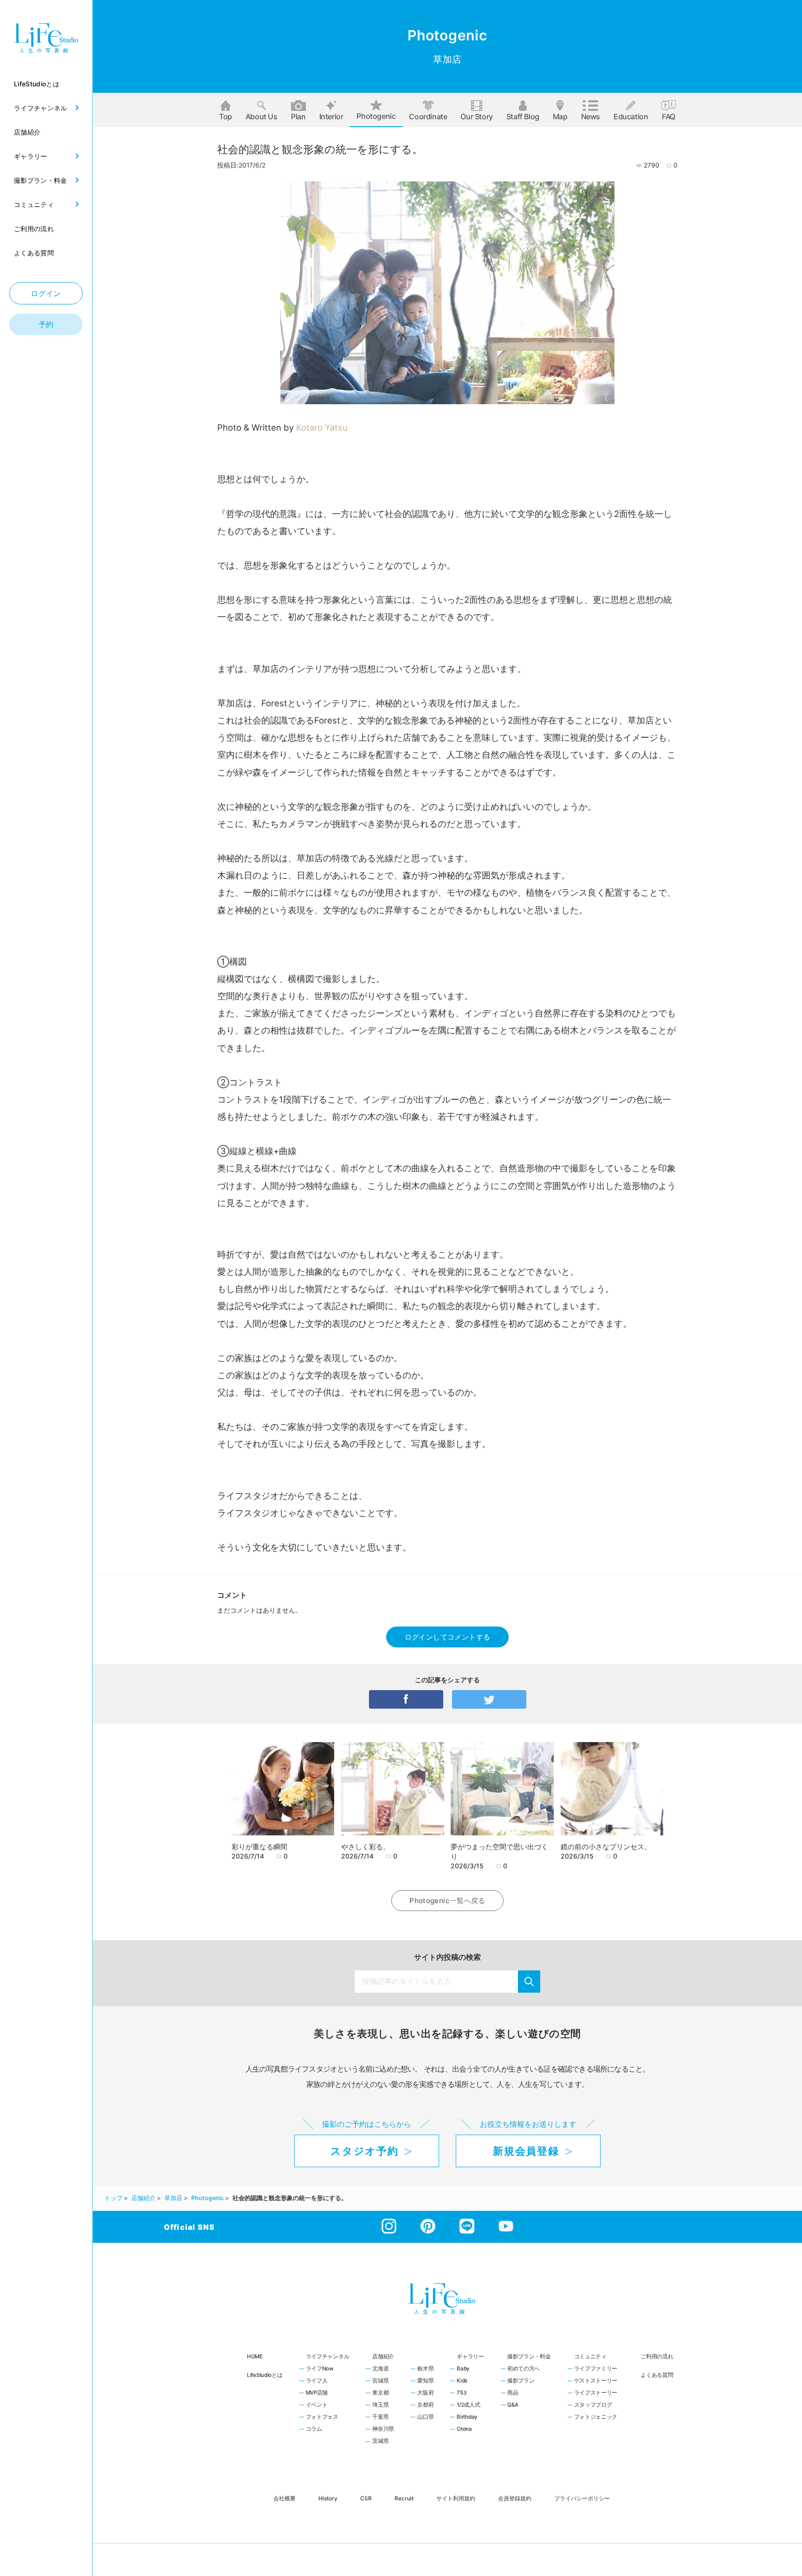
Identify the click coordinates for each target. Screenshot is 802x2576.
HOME (255, 2356)
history (328, 2498)
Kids (462, 2381)
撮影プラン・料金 (529, 2356)
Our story (476, 116)
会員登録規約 (515, 2498)
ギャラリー (470, 2356)
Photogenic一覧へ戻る (447, 1901)
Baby (463, 2369)
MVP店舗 (317, 2393)
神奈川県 (383, 2429)
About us (262, 116)
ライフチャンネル (328, 2356)
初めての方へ (524, 2369)
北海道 (380, 2369)
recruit (404, 2498)
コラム (314, 2429)
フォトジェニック (596, 2417)
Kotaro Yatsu (322, 427)
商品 (513, 2393)
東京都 (380, 2393)
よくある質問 (657, 2375)
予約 (46, 324)
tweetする (489, 1699)
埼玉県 (380, 2405)
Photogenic (376, 116)
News (591, 116)
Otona (464, 2429)
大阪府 (425, 2393)
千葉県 (380, 2417)
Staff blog (523, 116)
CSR (366, 2498)
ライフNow (320, 2369)
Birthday (467, 2417)
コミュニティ (590, 2356)
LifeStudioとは (265, 2375)
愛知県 (425, 2381)
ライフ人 (317, 2381)
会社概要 (285, 2498)
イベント (317, 2405)
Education (631, 116)
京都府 (425, 2405)
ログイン (46, 293)
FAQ (669, 116)
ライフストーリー (596, 2393)
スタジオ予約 (364, 2151)
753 (461, 2393)
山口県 (425, 2417)
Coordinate (428, 116)
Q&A (513, 2405)
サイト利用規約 (456, 2498)
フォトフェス (322, 2417)
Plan (298, 116)
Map (560, 116)
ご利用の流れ (657, 2356)
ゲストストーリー (596, 2381)
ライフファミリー (596, 2369)
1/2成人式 (468, 2405)
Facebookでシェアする (406, 1699)
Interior (331, 116)
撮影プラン (521, 2381)
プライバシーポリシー (582, 2498)
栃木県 (425, 2369)
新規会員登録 (526, 2151)
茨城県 (380, 2441)
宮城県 (380, 2381)
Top (226, 116)
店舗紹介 (383, 2356)
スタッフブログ (593, 2405)
